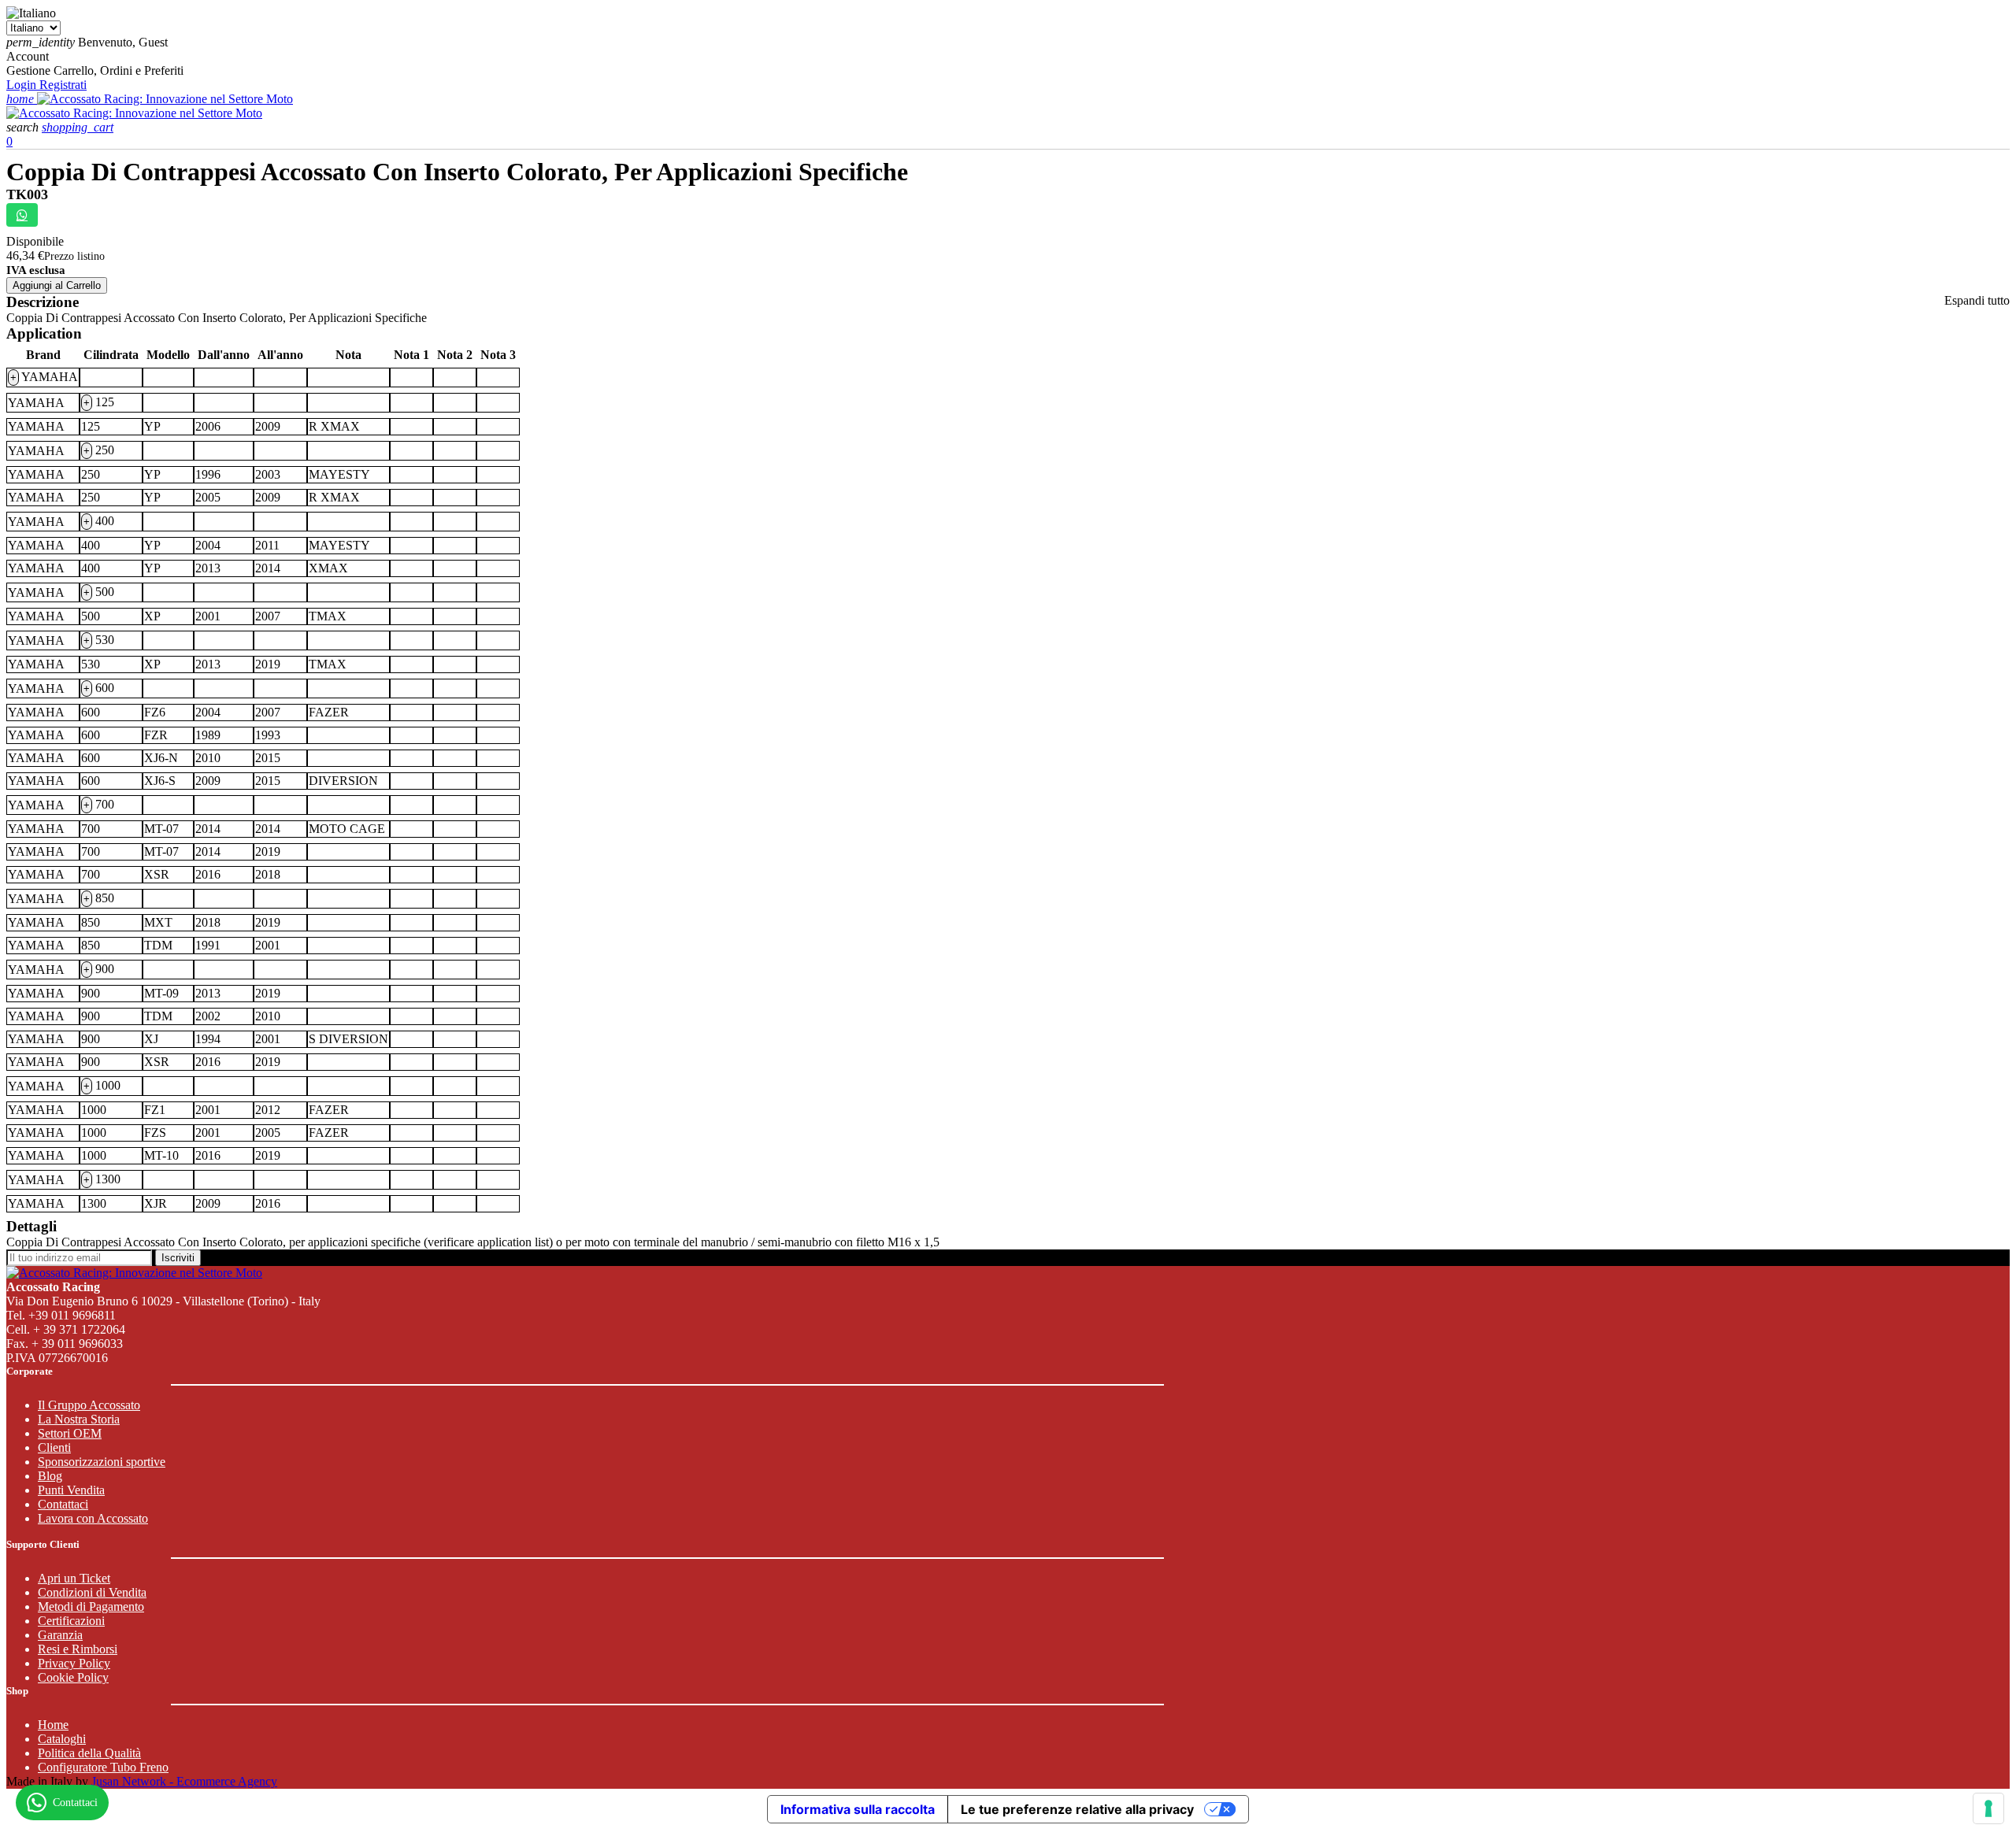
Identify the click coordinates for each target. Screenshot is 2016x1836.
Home (53, 1725)
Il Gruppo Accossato (89, 1405)
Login (23, 85)
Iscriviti (178, 1258)
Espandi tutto (1977, 300)
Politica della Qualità (89, 1753)
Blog (50, 1476)
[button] (24, 127)
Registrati (63, 85)
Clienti (54, 1447)
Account (28, 56)
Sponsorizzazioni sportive (102, 1462)
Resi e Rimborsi (78, 1649)
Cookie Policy (73, 1677)
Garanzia (60, 1635)
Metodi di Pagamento (91, 1606)
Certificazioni (71, 1621)
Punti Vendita (71, 1490)
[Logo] (165, 99)
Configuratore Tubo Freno (103, 1767)
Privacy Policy (74, 1663)
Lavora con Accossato (93, 1518)
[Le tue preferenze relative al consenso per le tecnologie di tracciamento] (1988, 1808)
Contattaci (63, 1504)
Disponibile (35, 241)
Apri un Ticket (74, 1578)
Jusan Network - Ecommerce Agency (184, 1781)
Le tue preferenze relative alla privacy (1077, 1809)
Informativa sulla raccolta (858, 1809)
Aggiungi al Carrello (57, 285)
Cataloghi (62, 1739)
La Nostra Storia (79, 1419)
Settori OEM (70, 1433)
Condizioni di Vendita (92, 1592)
